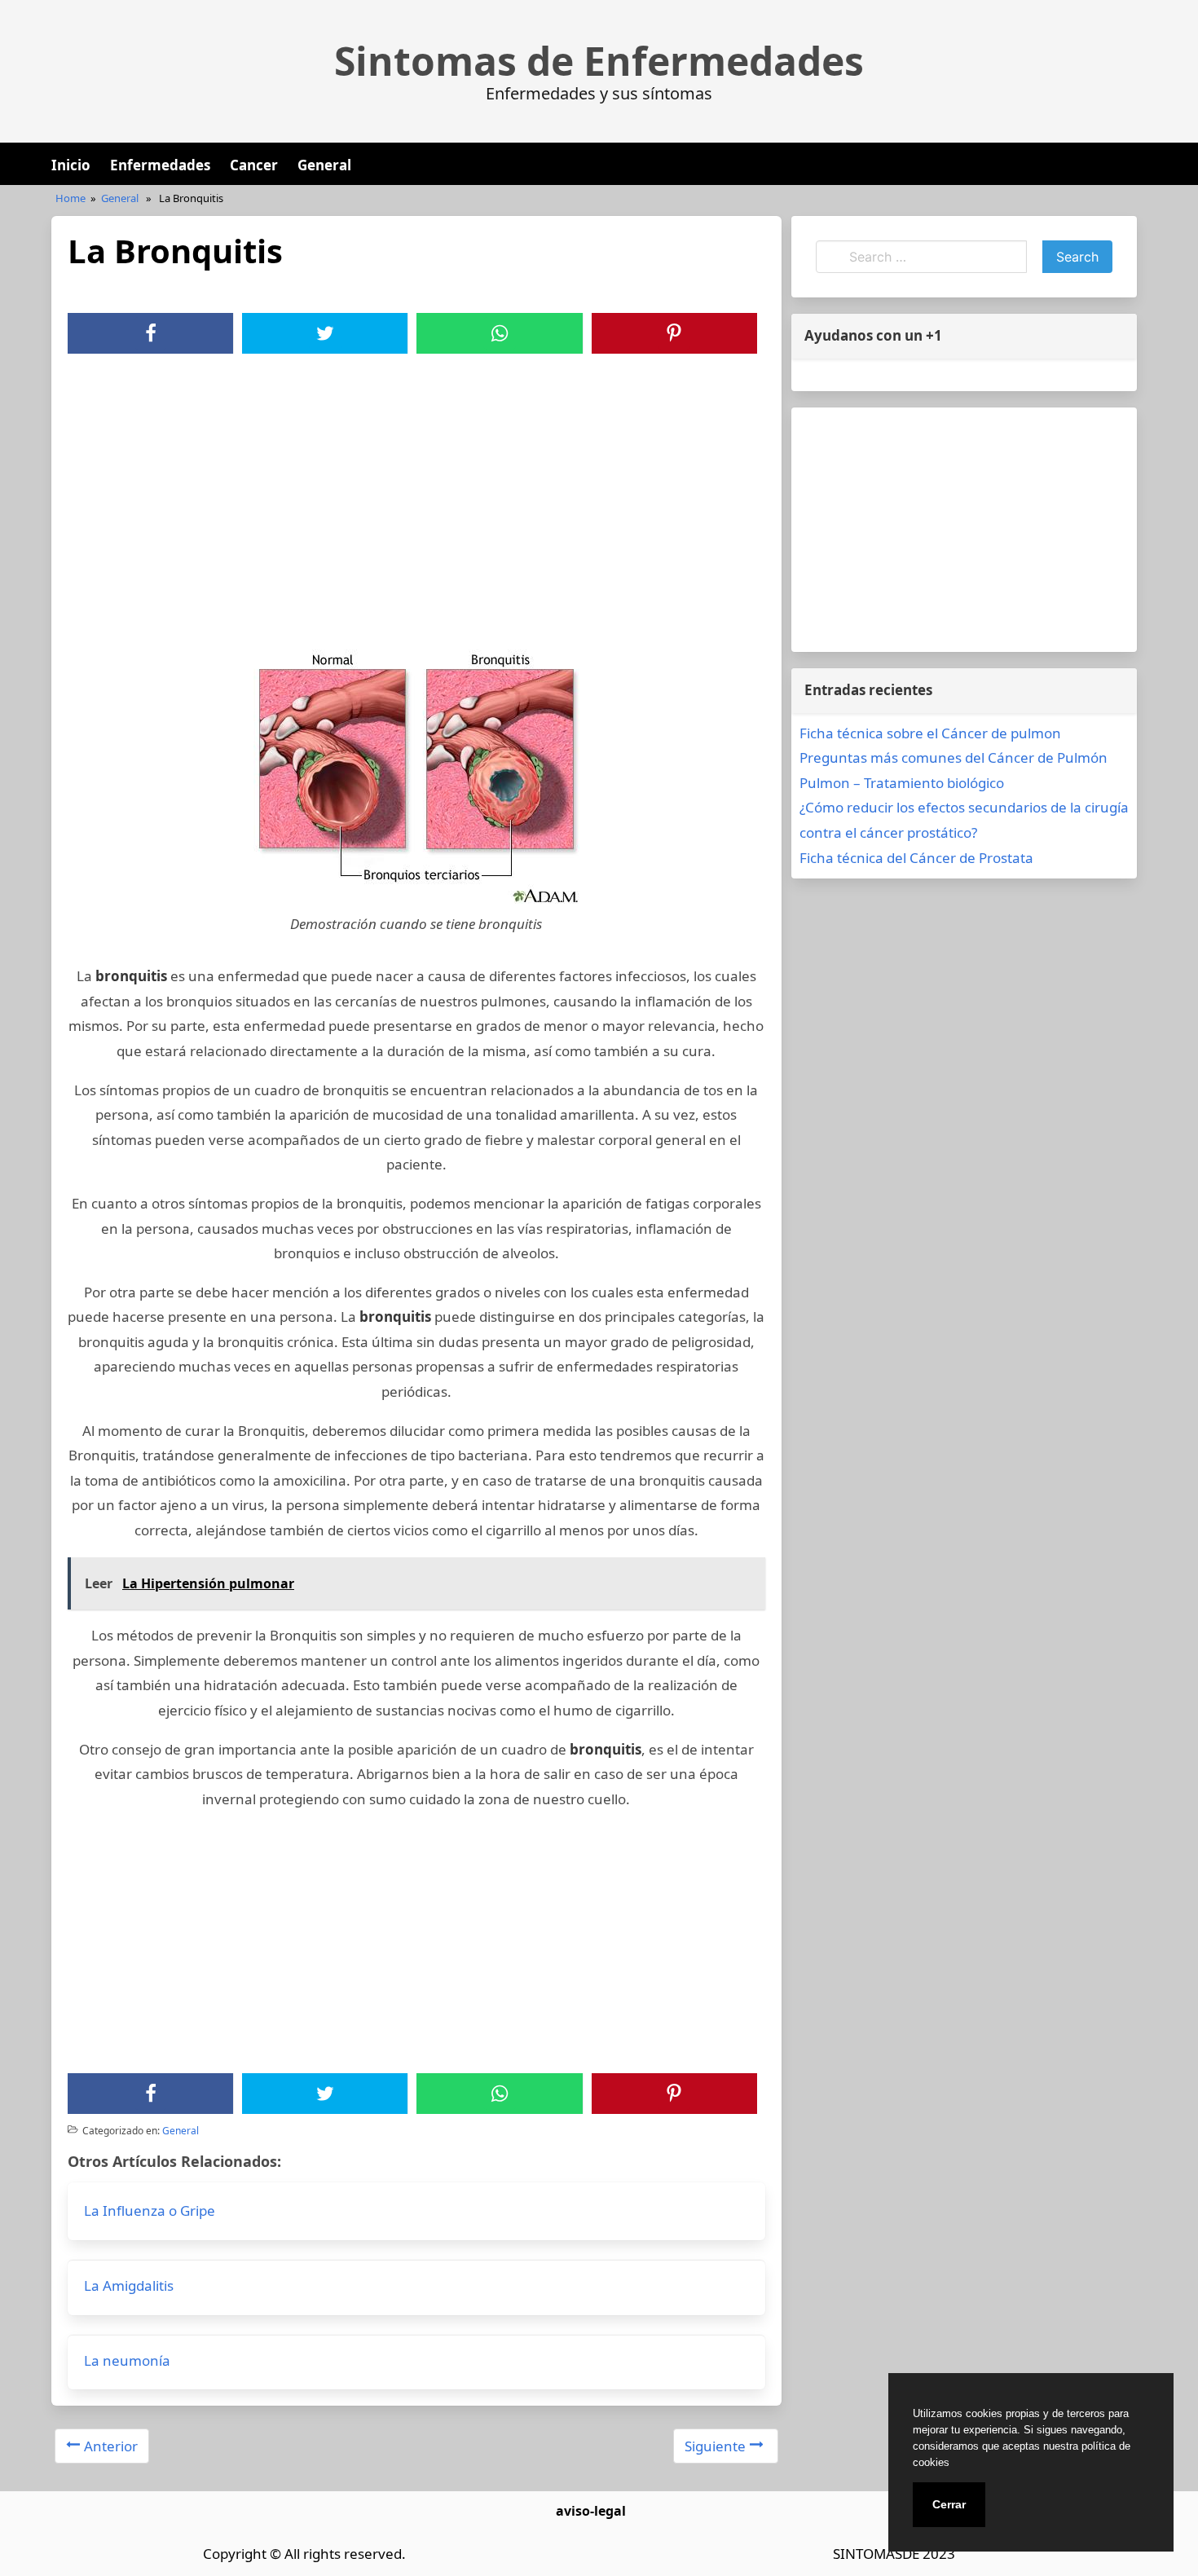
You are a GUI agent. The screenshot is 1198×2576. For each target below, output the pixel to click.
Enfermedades (160, 165)
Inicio (71, 165)
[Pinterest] (674, 333)
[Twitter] (325, 333)
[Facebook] (151, 333)
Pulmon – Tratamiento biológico (902, 783)
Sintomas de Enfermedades (599, 61)
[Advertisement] (416, 476)
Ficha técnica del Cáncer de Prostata (916, 858)
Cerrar (949, 2504)
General (324, 165)
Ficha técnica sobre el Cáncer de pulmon (930, 733)
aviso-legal (591, 2511)
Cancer (254, 165)
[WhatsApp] (500, 333)
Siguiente (715, 2446)
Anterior (111, 2446)
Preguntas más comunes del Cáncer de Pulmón (954, 757)
